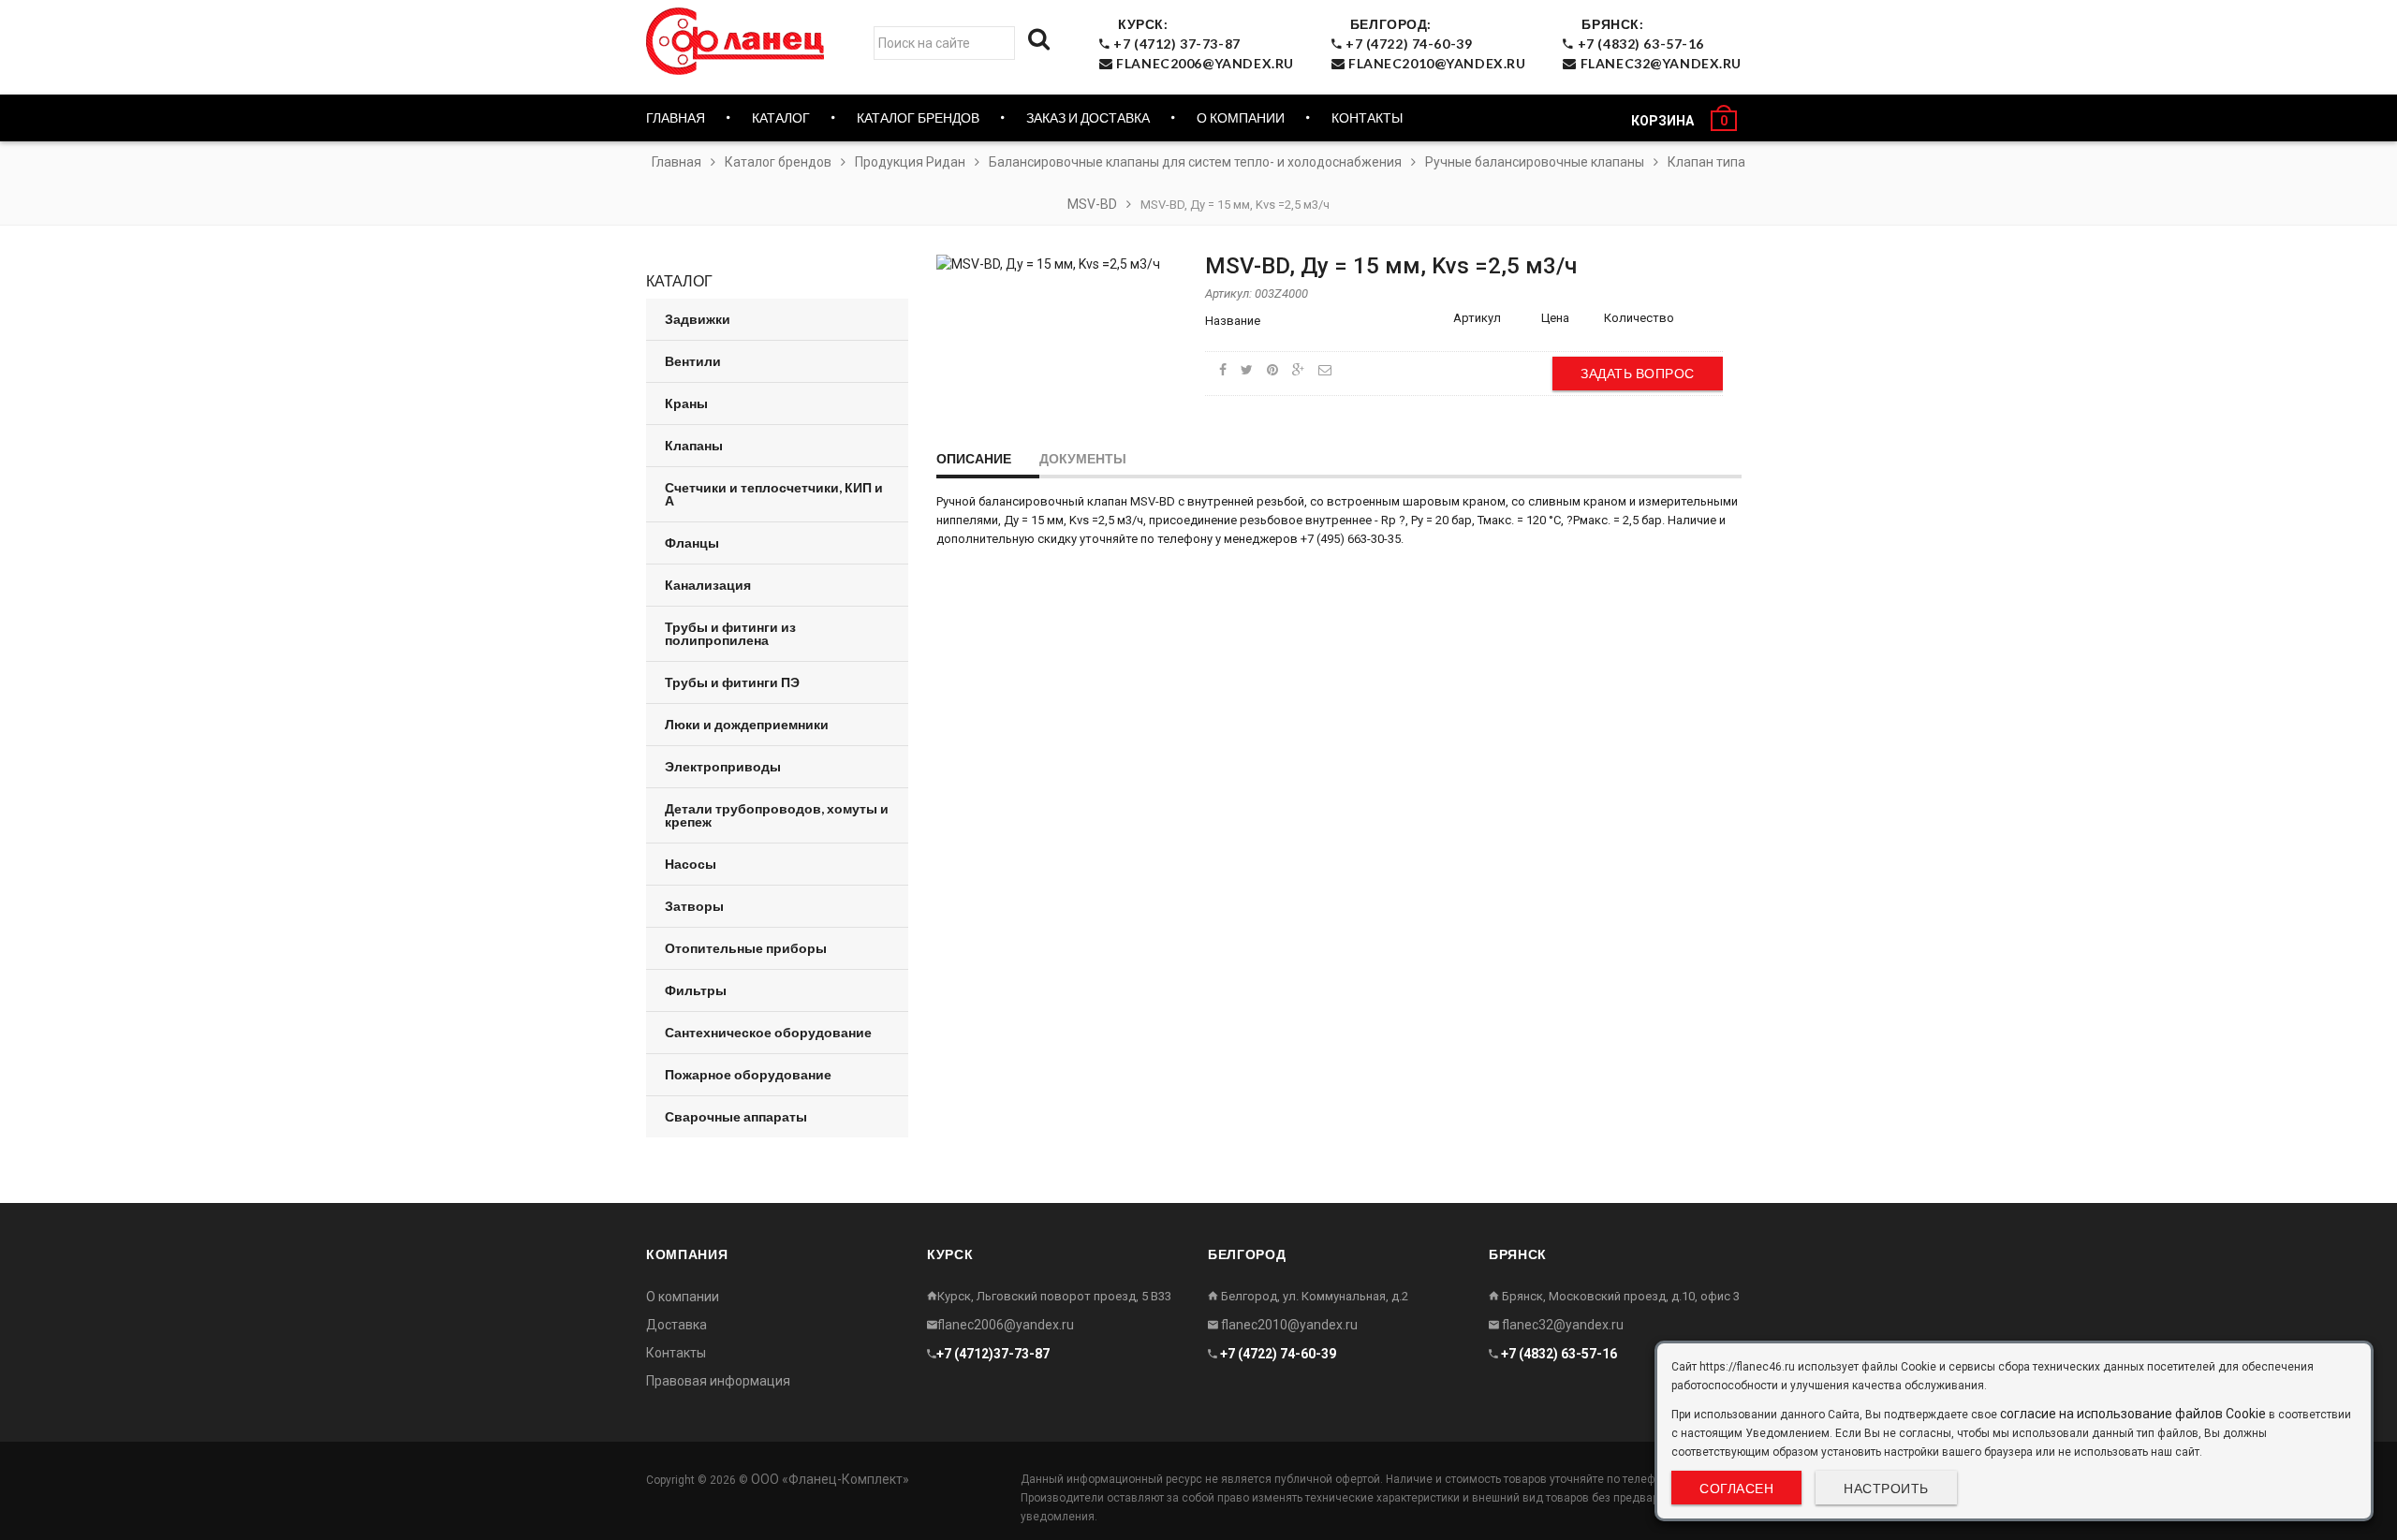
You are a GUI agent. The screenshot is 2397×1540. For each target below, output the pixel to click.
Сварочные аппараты (736, 1116)
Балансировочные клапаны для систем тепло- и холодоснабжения (1195, 162)
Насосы (691, 864)
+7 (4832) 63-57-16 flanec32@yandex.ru (1658, 44)
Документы (1083, 458)
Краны (686, 403)
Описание (974, 458)
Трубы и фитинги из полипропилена (730, 633)
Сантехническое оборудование (768, 1032)
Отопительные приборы (746, 948)
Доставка (676, 1325)
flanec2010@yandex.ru (1288, 1325)
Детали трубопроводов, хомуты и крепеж (777, 815)
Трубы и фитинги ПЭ (732, 682)
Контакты (1367, 117)
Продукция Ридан (910, 162)
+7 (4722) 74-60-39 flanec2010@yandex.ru (1434, 44)
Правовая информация (718, 1381)
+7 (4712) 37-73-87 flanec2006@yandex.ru (1202, 44)
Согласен (1736, 1488)
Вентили (693, 361)
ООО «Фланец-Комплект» (830, 1479)
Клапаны (694, 445)
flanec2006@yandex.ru (1006, 1325)
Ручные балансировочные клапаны (1535, 162)
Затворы (694, 906)
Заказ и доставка (1088, 117)
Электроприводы (723, 766)
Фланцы (692, 543)
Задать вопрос (1638, 373)
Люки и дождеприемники (747, 724)
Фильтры (696, 990)
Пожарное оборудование (748, 1074)
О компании (1241, 117)
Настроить (1886, 1488)
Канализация (708, 585)
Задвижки (698, 319)
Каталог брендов (778, 162)
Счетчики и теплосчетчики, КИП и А (774, 494)
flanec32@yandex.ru (1561, 1325)
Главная (676, 117)
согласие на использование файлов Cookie (2133, 1414)
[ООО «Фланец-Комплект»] (740, 41)
